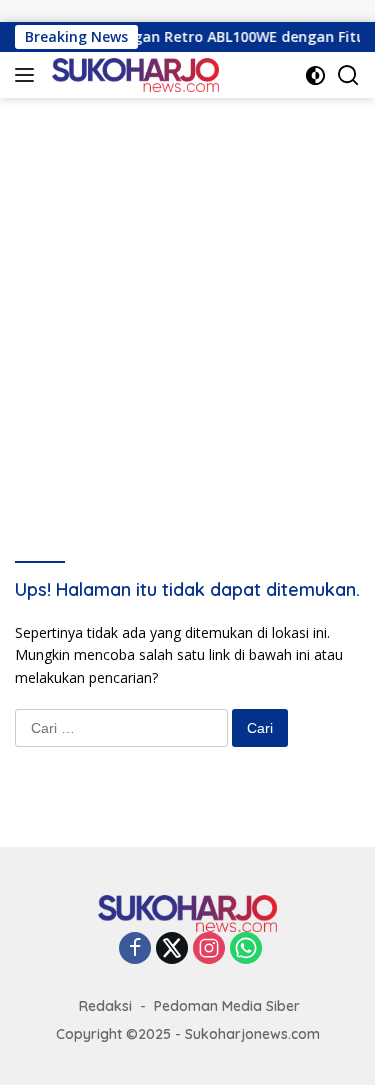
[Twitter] (172, 949)
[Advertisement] (187, 295)
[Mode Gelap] (315, 75)
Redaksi (105, 1006)
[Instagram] (209, 949)
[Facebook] (135, 949)
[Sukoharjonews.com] (133, 75)
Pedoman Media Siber (227, 1006)
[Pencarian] (348, 75)
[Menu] (28, 75)
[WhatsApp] (246, 949)
